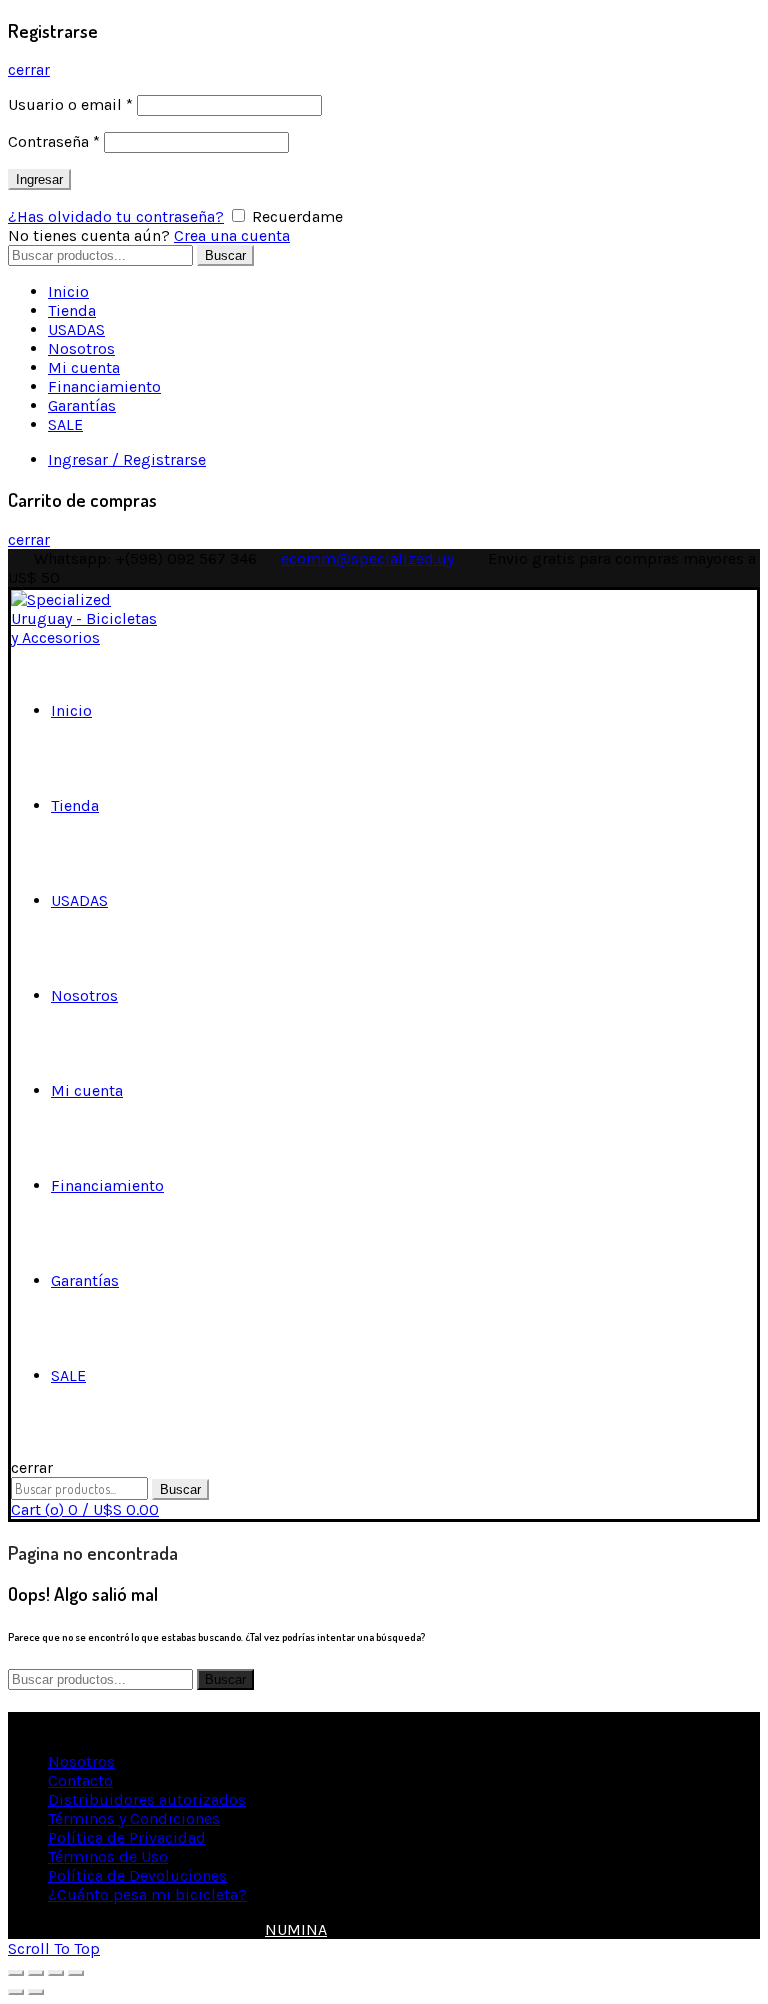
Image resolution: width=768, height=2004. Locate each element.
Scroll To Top (54, 1948)
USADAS (76, 329)
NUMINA (296, 1929)
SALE (65, 424)
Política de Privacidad (127, 1837)
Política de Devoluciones (137, 1875)
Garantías (82, 405)
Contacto (80, 1780)
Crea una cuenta (232, 235)
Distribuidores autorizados (147, 1799)
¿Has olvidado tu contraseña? (116, 216)
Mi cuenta (84, 367)
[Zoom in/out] (76, 1973)
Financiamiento (104, 386)
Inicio (68, 291)
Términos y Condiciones (134, 1818)
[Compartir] (36, 1973)
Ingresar (39, 179)
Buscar (225, 255)
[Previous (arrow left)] (16, 1992)
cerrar (29, 69)
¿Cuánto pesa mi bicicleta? (147, 1894)
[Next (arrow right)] (36, 1992)
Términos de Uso (108, 1856)
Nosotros (81, 348)
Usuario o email (70, 104)
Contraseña (54, 141)
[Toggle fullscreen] (56, 1973)
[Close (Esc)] (16, 1973)
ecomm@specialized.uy (367, 558)
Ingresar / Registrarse (127, 459)
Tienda (72, 310)
